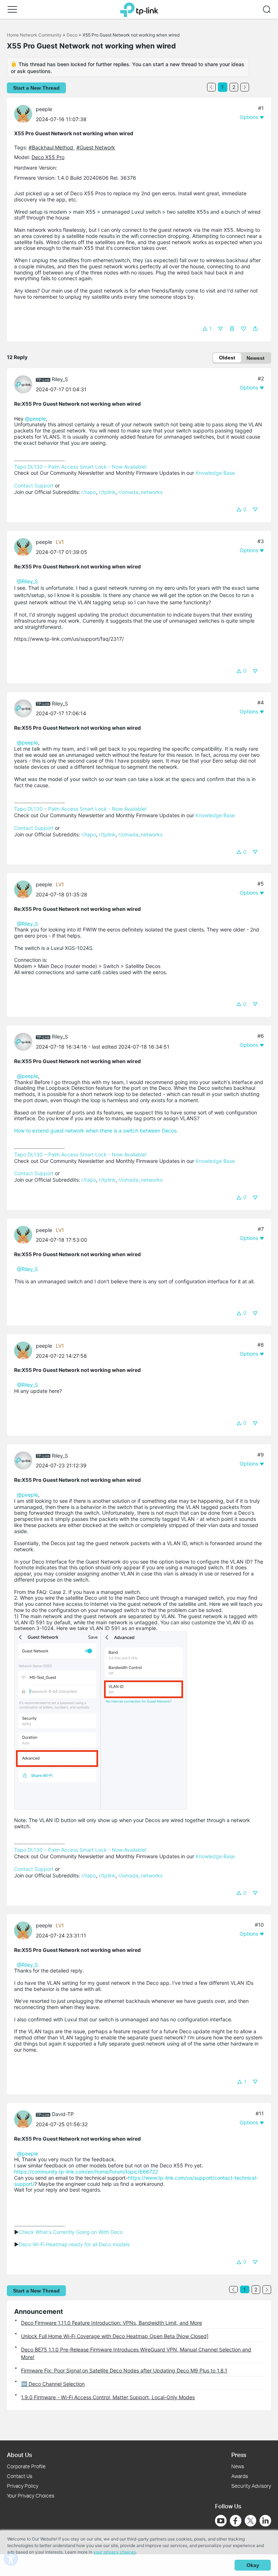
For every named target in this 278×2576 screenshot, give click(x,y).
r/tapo (89, 492)
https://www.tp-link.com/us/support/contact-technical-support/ (136, 2181)
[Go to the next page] (245, 87)
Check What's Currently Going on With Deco (71, 2232)
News (238, 2466)
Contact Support (34, 485)
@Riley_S (28, 581)
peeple (44, 109)
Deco (72, 35)
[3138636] (25, 383)
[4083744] (25, 113)
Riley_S (60, 379)
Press (239, 2455)
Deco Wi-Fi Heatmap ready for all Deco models (74, 2244)
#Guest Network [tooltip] (96, 147)
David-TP (63, 2114)
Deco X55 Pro (48, 157)
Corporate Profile (26, 2466)
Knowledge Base (215, 473)
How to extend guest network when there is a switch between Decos (95, 1131)
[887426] (25, 2118)
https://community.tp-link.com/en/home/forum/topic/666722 (86, 2172)
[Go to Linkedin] (265, 2521)
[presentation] (23, 114)
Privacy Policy (23, 2486)
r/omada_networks (140, 492)
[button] (12, 9)
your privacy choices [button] (115, 2552)
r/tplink (107, 492)
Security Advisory (251, 2486)
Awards (240, 2476)
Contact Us (20, 2476)
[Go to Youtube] (221, 2521)
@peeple (35, 419)
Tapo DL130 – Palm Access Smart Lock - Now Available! (80, 467)
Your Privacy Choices (31, 2496)
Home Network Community (34, 35)
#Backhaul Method (52, 147)
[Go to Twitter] (250, 2521)
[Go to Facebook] (236, 2521)
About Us (19, 2455)
